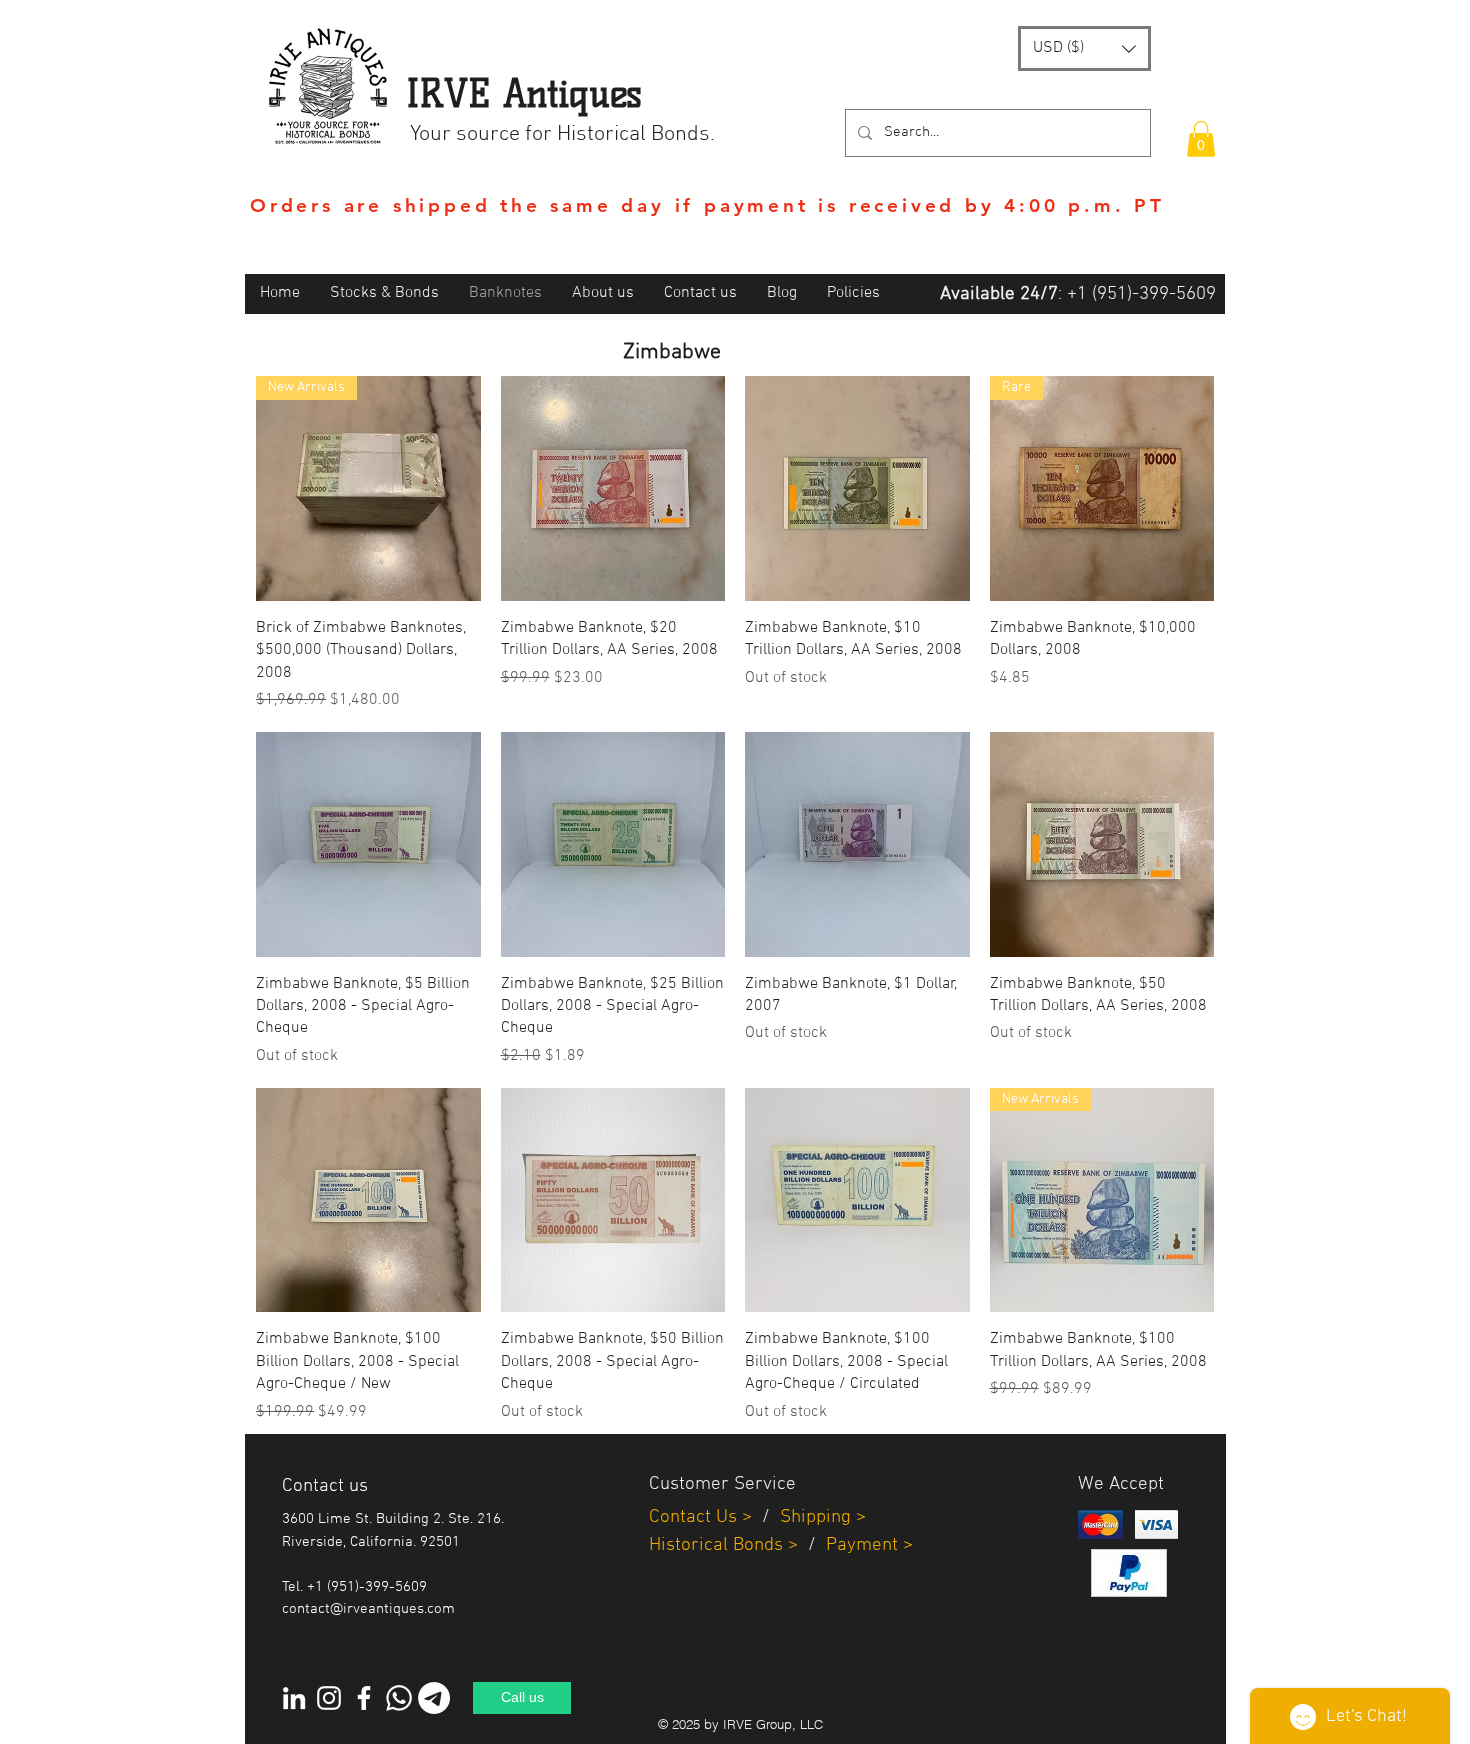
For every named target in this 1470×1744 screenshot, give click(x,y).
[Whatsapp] (399, 1698)
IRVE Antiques (524, 93)
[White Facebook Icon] (364, 1698)
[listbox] (1084, 48)
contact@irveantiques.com (368, 1609)
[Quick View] (613, 488)
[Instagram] (329, 1698)
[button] (1084, 48)
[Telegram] (434, 1698)
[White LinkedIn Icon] (294, 1698)
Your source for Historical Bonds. (562, 134)
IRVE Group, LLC (773, 1724)
